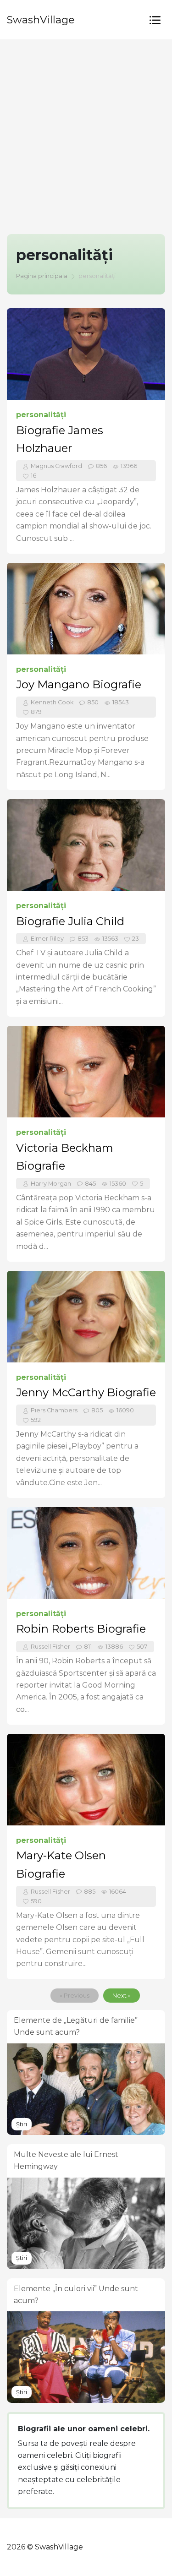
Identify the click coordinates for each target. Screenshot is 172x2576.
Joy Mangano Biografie (79, 684)
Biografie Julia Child (70, 921)
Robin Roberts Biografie (81, 1629)
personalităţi (41, 415)
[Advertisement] (86, 130)
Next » (122, 1996)
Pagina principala (42, 276)
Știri (22, 2124)
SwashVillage (41, 20)
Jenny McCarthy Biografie (86, 1392)
